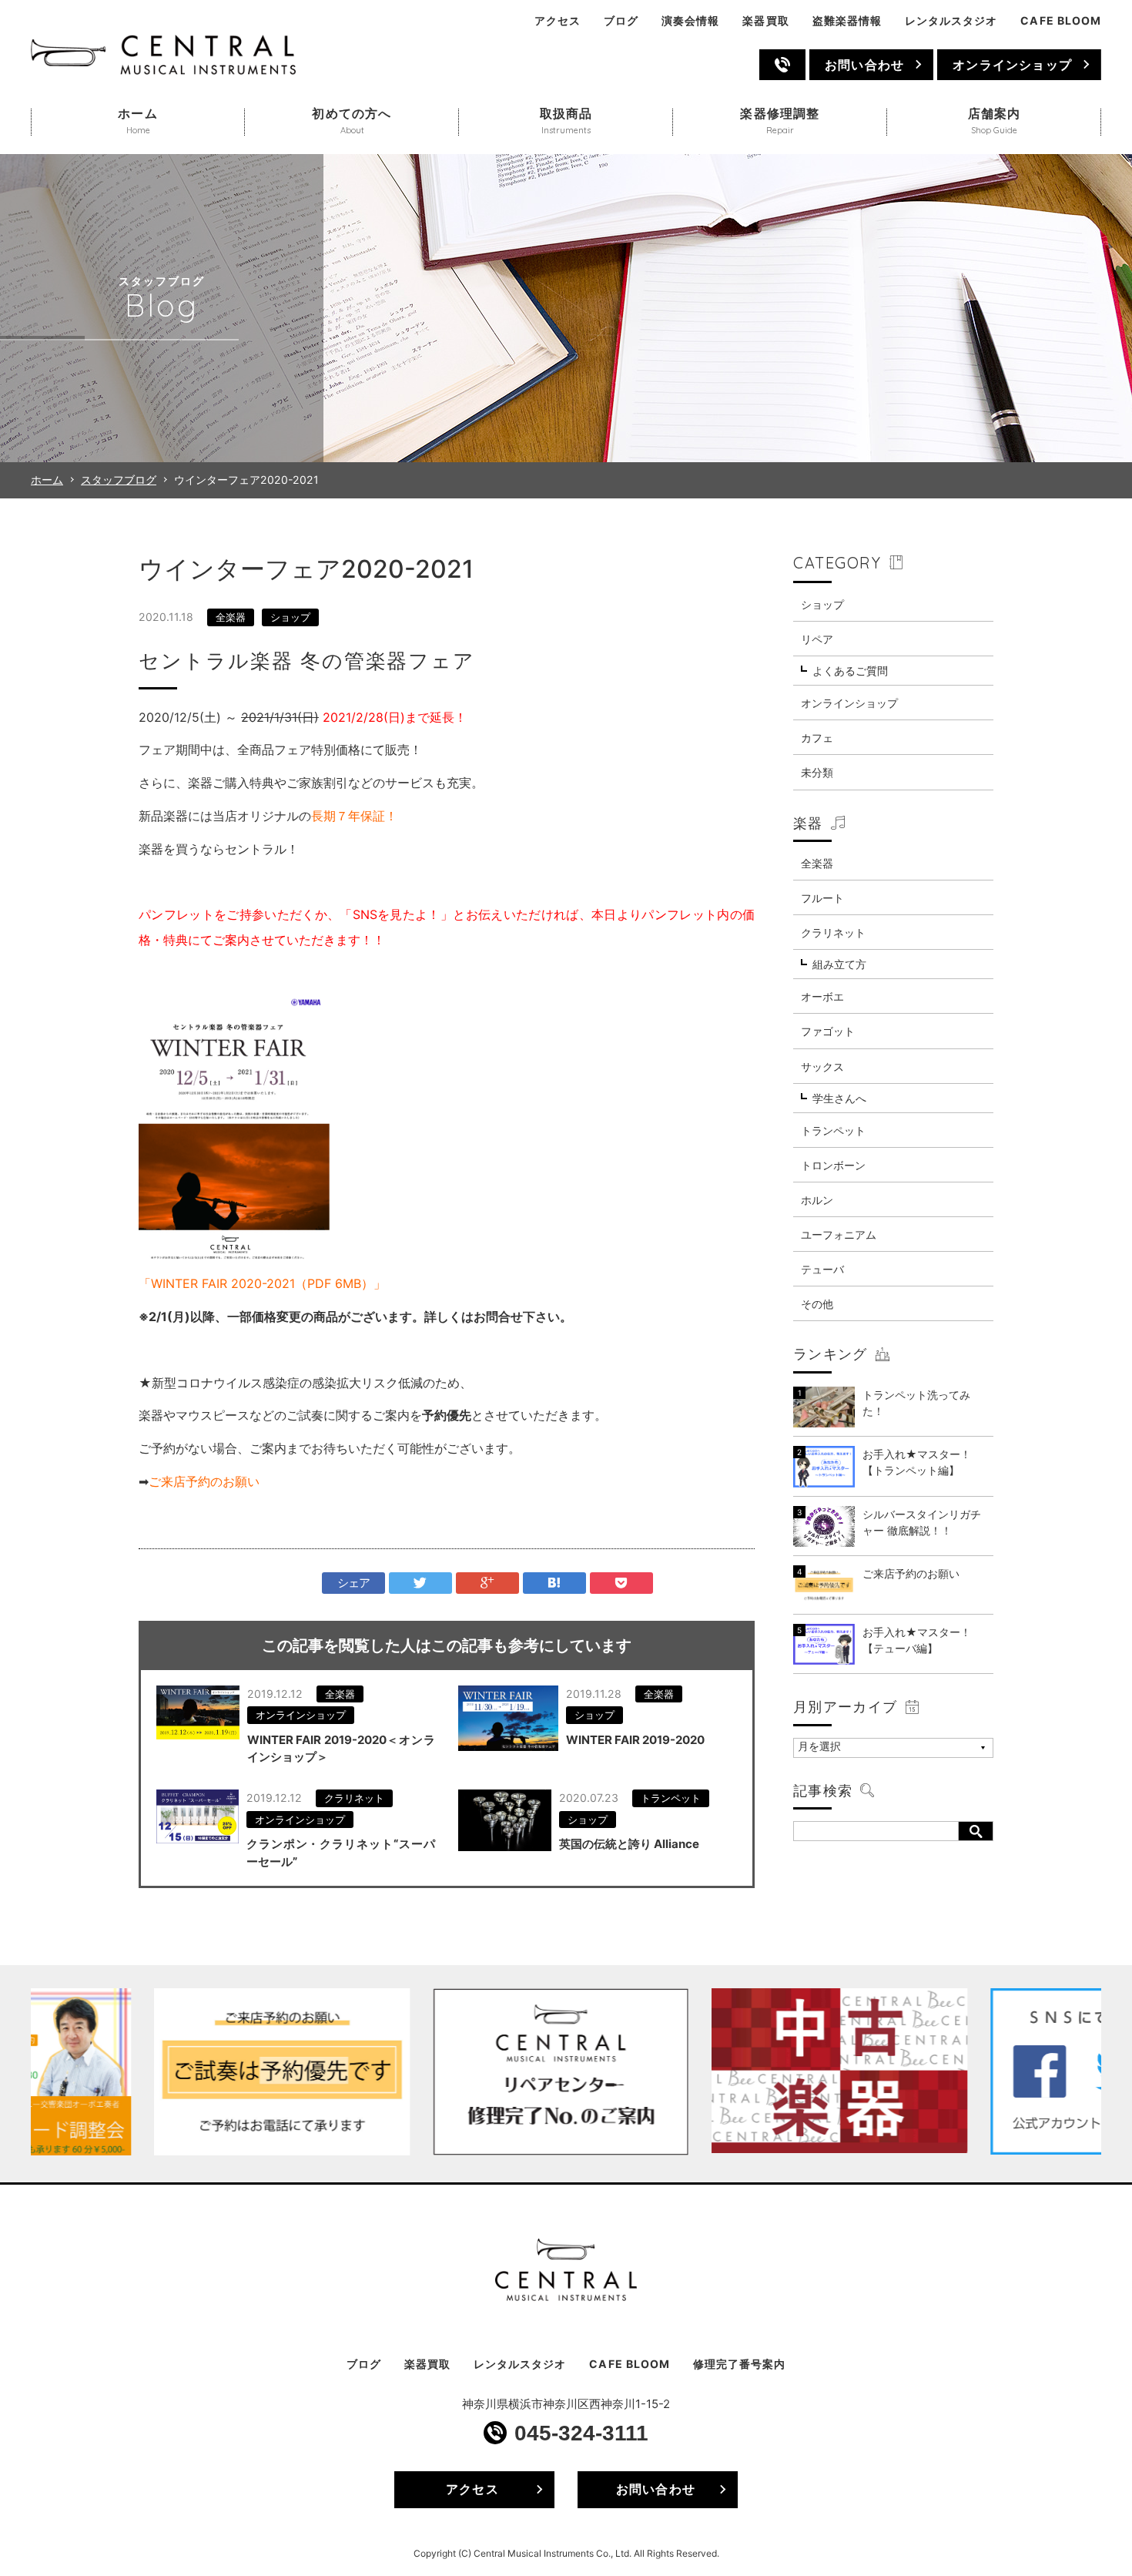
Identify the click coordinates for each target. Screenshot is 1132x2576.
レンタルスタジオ (951, 20)
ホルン (817, 1200)
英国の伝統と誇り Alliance (629, 1844)
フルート (822, 898)
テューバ (822, 1269)
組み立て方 (839, 964)
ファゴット (828, 1031)
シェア (354, 1583)
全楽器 (231, 617)
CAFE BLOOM (1061, 20)
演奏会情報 (690, 20)
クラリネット (354, 1798)
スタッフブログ (119, 480)
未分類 (817, 772)
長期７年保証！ (354, 816)
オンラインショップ (1012, 65)
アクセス (558, 20)
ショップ (290, 617)
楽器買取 (765, 20)
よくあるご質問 (850, 671)
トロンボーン (833, 1165)
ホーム (47, 480)
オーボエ (822, 996)
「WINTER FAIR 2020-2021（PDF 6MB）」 (262, 1283)
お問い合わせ (864, 65)
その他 (817, 1304)
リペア (817, 639)
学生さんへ (839, 1098)
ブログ (621, 20)
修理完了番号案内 (739, 2364)
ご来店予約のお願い (204, 1481)
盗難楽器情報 (847, 20)
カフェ (817, 738)
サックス (822, 1067)
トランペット (671, 1798)
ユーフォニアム (839, 1234)
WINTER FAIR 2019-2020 (635, 1740)
